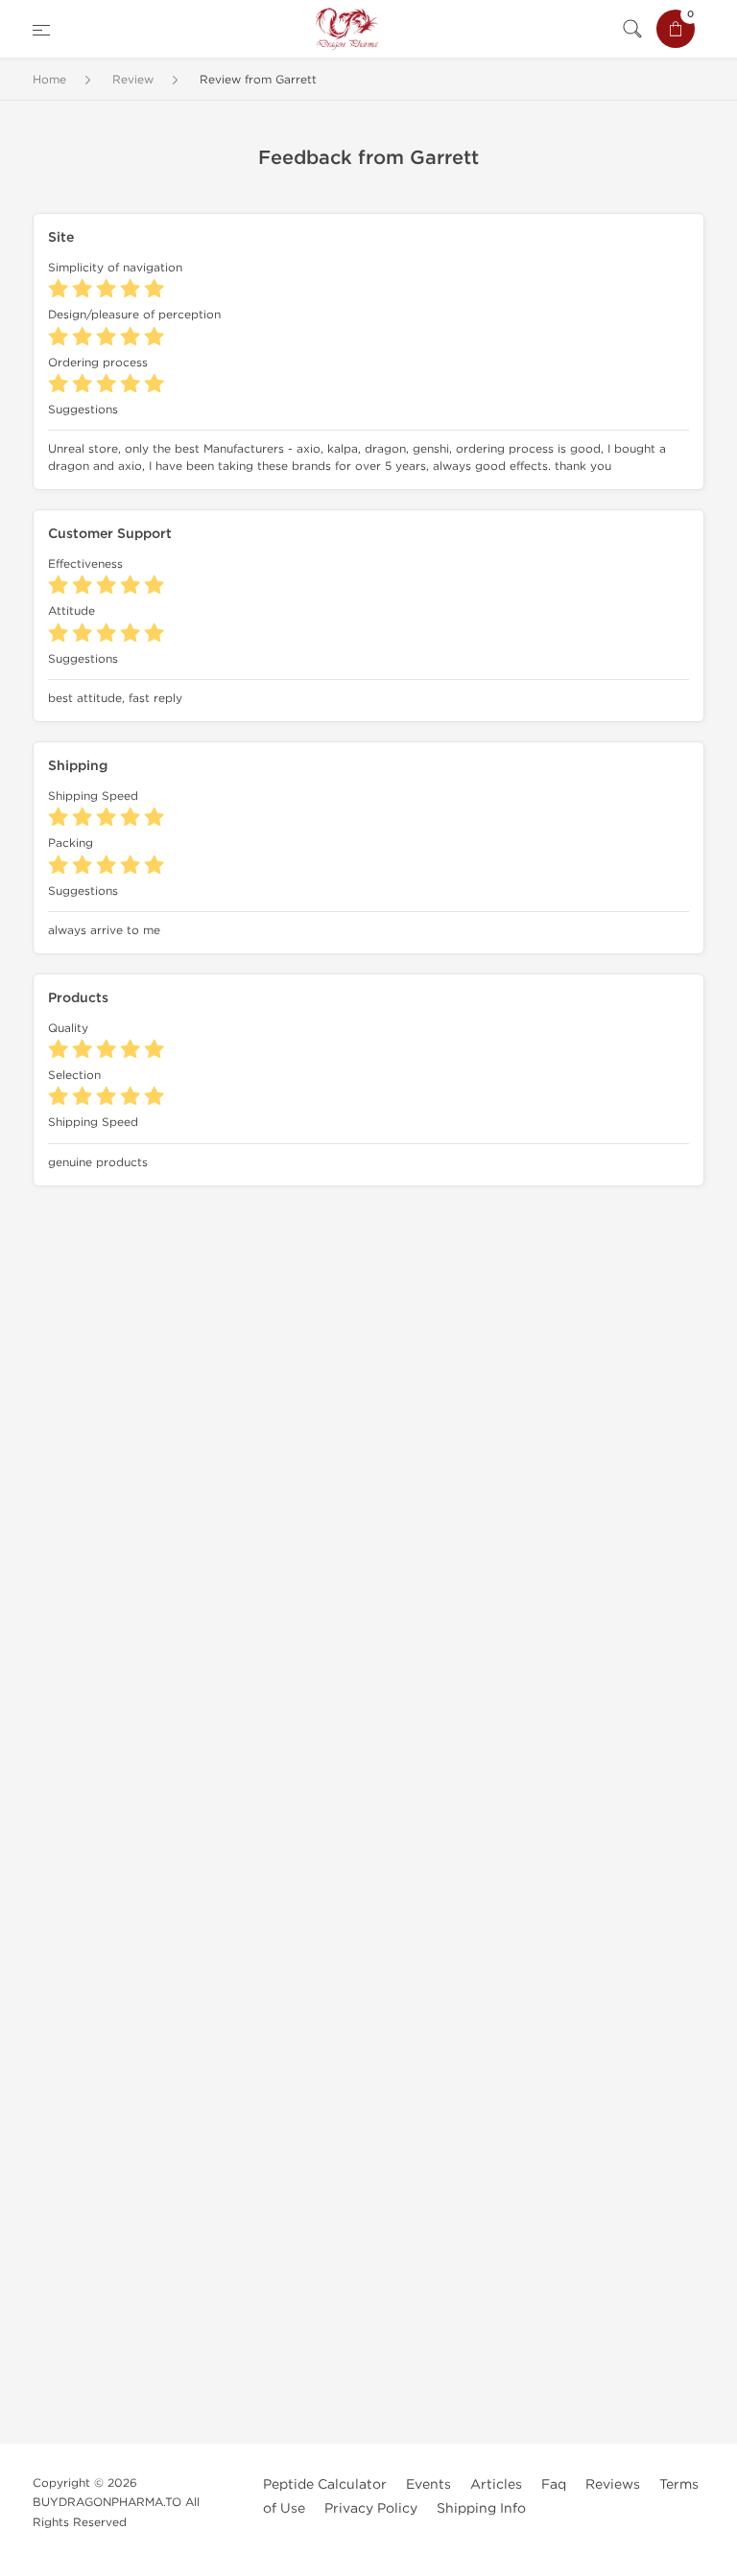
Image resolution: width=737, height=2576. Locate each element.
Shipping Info (481, 2508)
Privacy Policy (371, 2508)
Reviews (613, 2484)
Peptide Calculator (325, 2484)
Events (428, 2484)
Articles (496, 2484)
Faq (554, 2484)
